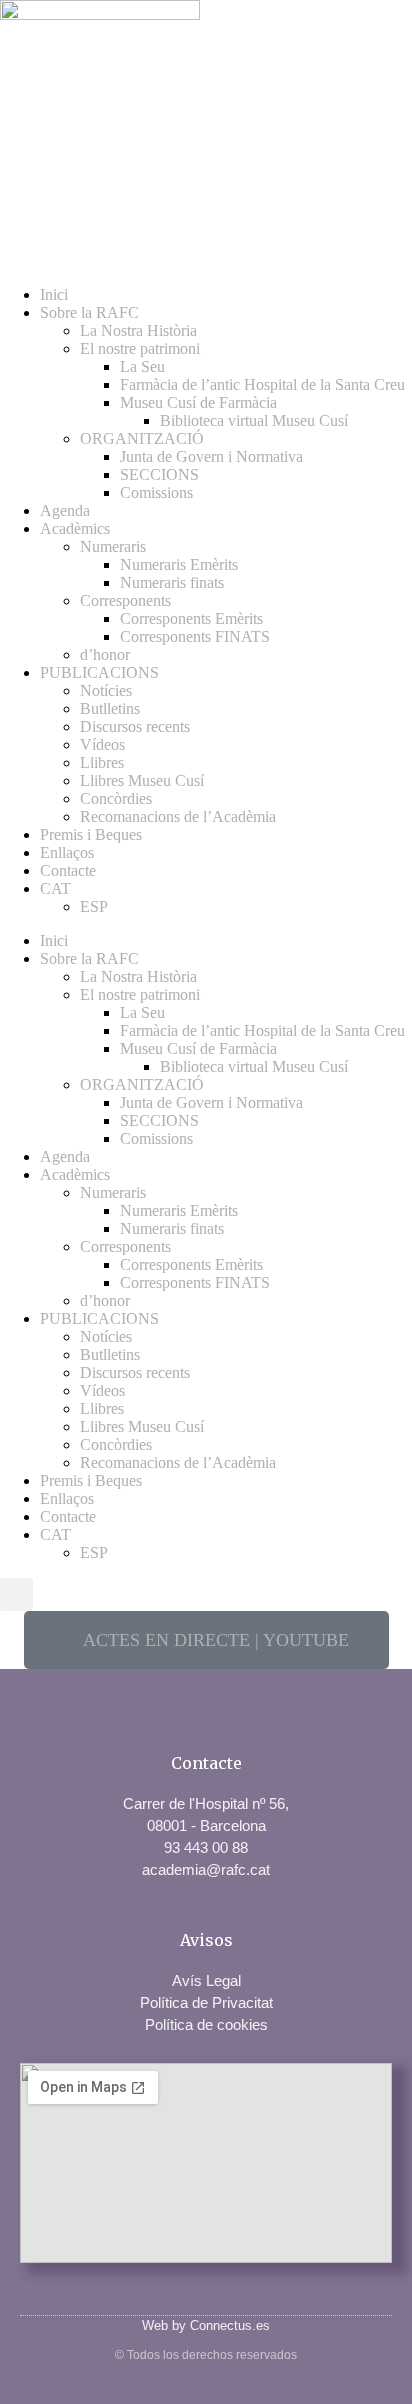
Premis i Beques (91, 834)
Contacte (68, 870)
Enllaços (67, 852)
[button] (16, 1594)
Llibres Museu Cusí (142, 780)
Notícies (106, 690)
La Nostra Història (138, 330)
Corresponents (125, 600)
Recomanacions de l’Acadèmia (178, 816)
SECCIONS (159, 474)
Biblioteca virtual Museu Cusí (254, 420)
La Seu (142, 366)
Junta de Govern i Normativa (211, 456)
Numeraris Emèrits (179, 564)
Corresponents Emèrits (191, 618)
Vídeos (102, 744)
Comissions (156, 492)
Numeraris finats (172, 582)
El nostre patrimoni (140, 348)
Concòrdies (116, 798)
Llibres (102, 762)
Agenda (65, 510)
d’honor (105, 654)
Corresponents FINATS (195, 636)
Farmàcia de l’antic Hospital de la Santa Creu (262, 384)
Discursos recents (135, 726)
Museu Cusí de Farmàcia (198, 402)
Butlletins (110, 708)
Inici (54, 294)
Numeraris (113, 546)
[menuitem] (226, 889)
